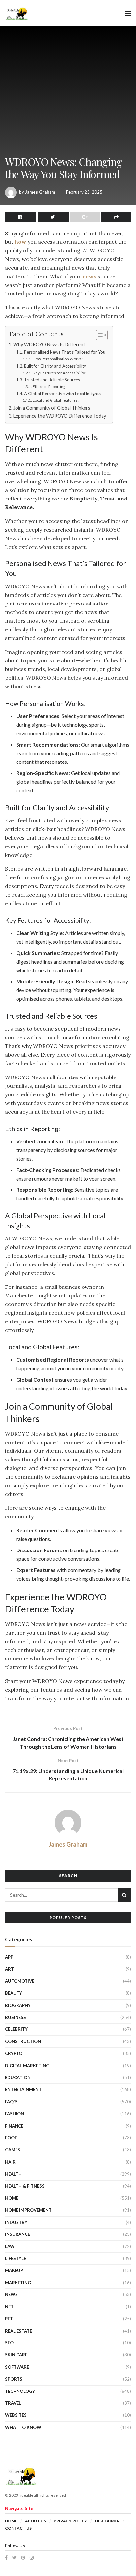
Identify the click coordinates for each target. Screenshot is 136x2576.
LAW (10, 2246)
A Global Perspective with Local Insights (62, 394)
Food (11, 2138)
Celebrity (16, 2029)
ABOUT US (35, 2521)
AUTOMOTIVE (20, 1981)
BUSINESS (16, 2017)
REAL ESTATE (18, 2331)
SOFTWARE (17, 2367)
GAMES (13, 2150)
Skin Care (16, 2355)
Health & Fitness (25, 2186)
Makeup (14, 2270)
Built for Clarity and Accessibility (55, 366)
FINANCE (14, 2126)
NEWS (11, 2294)
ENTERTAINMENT (23, 2089)
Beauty (14, 1993)
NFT (9, 2307)
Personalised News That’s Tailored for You (65, 352)
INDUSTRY (16, 2222)
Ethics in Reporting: (49, 386)
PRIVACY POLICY (70, 2521)
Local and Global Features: (55, 400)
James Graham (40, 192)
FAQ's (11, 2102)
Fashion (15, 2114)
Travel (13, 2403)
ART (9, 1969)
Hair (10, 2162)
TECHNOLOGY (20, 2391)
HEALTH (13, 2174)
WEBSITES (16, 2415)
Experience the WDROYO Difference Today (60, 416)
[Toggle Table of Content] (99, 335)
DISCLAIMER (107, 2521)
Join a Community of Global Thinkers (52, 408)
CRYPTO (14, 2053)
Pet (9, 2319)
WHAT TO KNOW (23, 2427)
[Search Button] (124, 1895)
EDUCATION (18, 2077)
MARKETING (18, 2283)
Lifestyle (16, 2258)
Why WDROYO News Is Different (49, 345)
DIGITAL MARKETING (27, 2066)
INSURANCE (17, 2234)
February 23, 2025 (84, 192)
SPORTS (14, 2379)
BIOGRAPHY (18, 2005)
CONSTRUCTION (23, 2041)
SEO (9, 2343)
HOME (12, 2198)
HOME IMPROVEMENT (28, 2210)
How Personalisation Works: (57, 359)
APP (9, 1957)
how (20, 242)
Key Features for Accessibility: (59, 373)
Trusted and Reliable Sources (52, 380)
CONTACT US (18, 2528)
